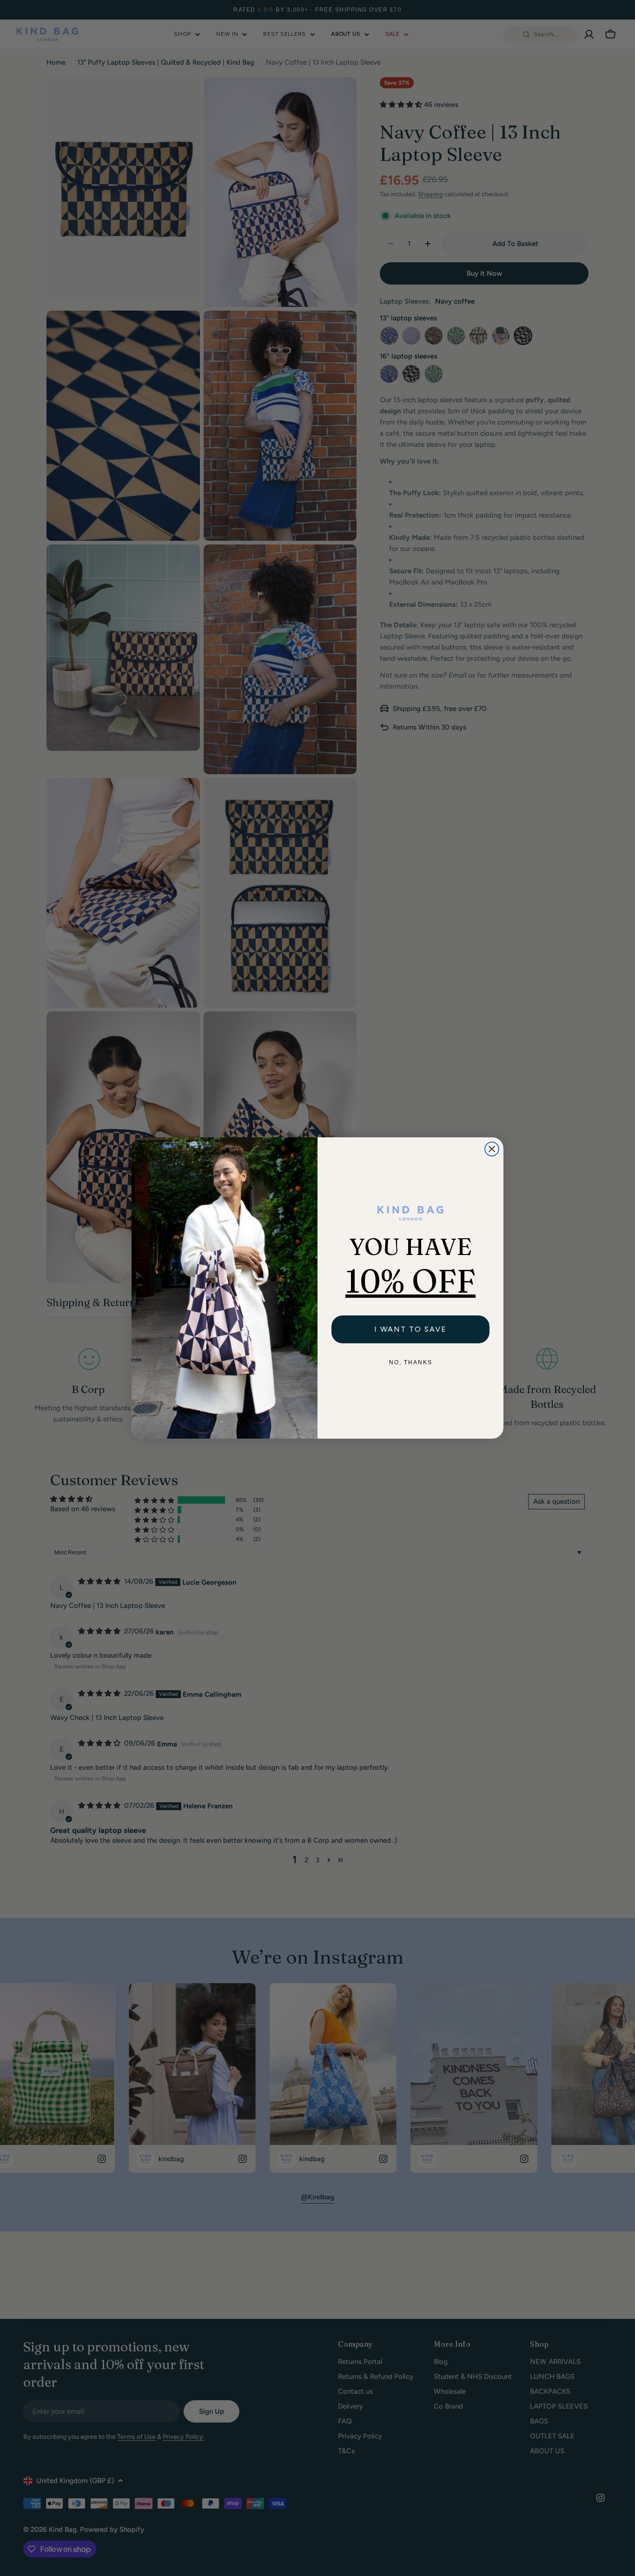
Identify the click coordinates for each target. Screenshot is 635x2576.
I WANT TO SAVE (410, 1329)
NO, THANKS (411, 1362)
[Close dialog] (492, 1149)
